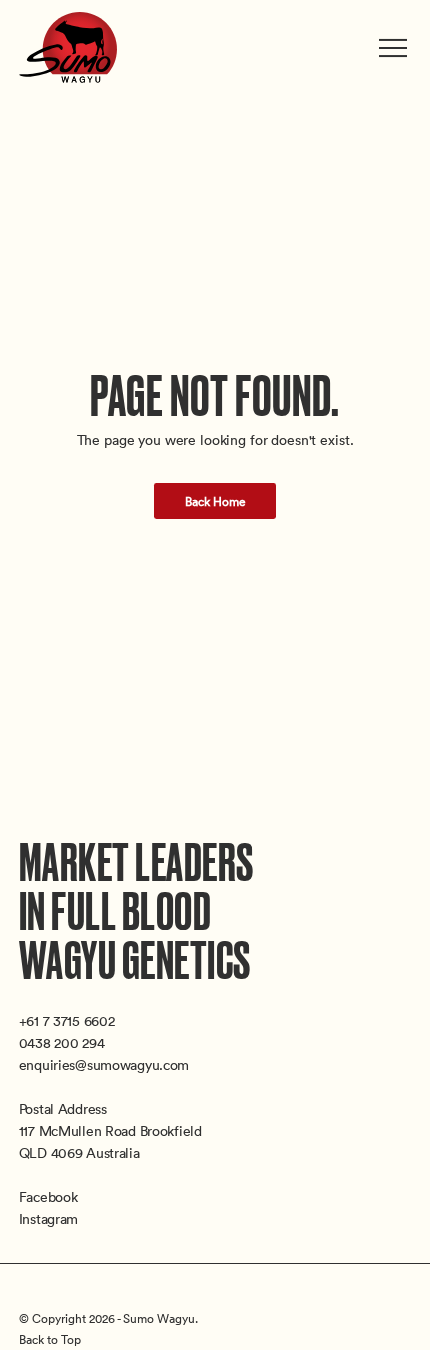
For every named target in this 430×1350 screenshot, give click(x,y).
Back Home (215, 501)
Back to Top (50, 1339)
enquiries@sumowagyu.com (104, 1064)
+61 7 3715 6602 (67, 1020)
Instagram (48, 1218)
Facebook (48, 1196)
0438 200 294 (62, 1042)
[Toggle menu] (395, 48)
